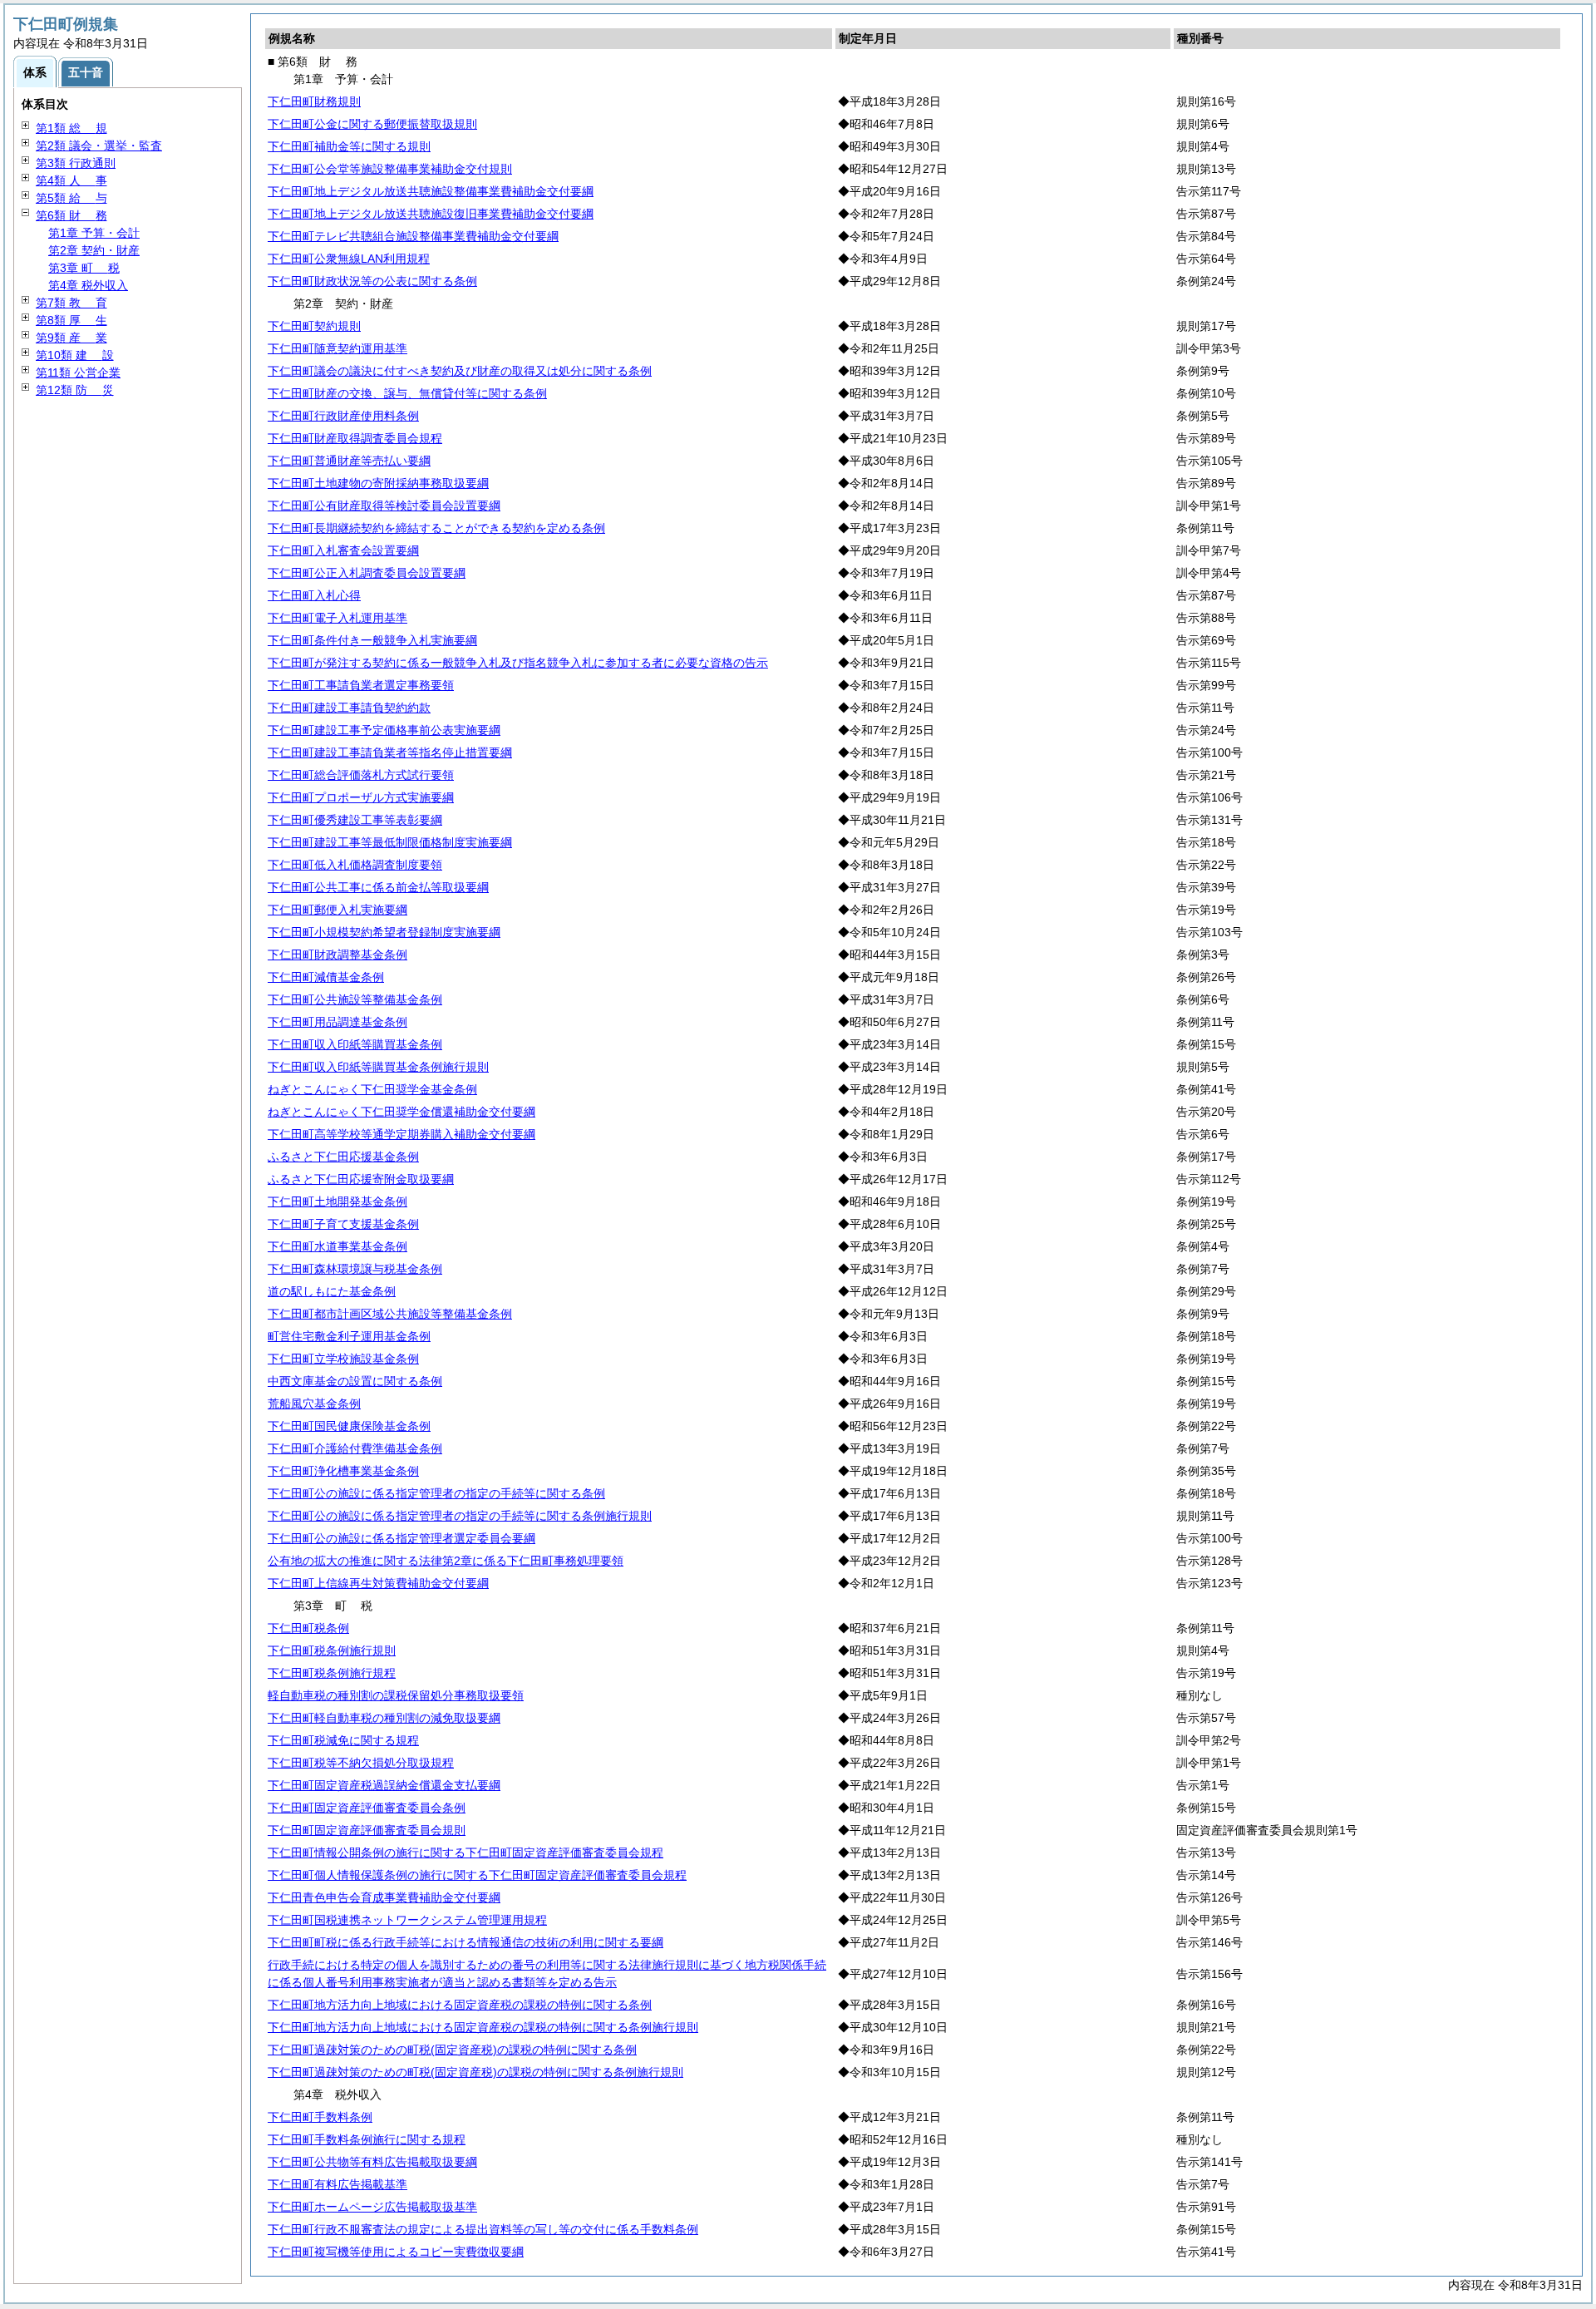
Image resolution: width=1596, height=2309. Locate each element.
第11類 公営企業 (78, 372)
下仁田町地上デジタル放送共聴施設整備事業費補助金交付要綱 (431, 191)
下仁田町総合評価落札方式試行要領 (361, 775)
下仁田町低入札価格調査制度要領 (355, 865)
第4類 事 (71, 180)
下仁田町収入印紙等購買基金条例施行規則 (378, 1067)
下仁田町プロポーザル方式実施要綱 (361, 797)
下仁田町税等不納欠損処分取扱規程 (361, 1763)
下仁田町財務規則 (314, 101)
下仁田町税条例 (308, 1628)
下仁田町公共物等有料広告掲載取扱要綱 (372, 2162)
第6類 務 (71, 215)
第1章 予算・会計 (94, 233)
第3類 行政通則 (76, 163)
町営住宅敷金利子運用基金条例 (349, 1336)
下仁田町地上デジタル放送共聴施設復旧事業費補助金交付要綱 (431, 214)
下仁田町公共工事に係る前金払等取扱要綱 (378, 887)
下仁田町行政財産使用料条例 (343, 416)
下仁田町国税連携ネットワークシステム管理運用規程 (407, 1920)
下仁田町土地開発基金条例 (337, 1201)
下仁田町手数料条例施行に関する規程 (367, 2139)
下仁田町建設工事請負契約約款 (349, 708)
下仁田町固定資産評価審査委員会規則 (367, 1830)
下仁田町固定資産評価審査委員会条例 (367, 1808)
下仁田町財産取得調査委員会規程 (355, 438)
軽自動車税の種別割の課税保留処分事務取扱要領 (396, 1695)
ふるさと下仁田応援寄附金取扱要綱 (361, 1179)
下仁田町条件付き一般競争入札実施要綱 (372, 640)
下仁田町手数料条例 (320, 2117)
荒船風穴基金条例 (314, 1404)
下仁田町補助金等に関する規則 (349, 146)
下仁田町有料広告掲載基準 (337, 2184)
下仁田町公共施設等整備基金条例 (355, 999)
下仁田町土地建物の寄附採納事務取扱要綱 (378, 483)
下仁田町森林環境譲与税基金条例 (355, 1269)
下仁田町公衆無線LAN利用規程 (349, 259)
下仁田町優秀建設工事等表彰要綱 (355, 820)
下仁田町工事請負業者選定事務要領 (361, 685)
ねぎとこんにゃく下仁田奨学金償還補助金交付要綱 (401, 1112)
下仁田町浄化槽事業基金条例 (343, 1471)
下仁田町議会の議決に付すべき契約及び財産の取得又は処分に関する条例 (460, 371)
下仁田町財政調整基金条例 (337, 955)
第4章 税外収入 (88, 285)
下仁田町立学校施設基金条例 (343, 1359)
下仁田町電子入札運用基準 (337, 618)
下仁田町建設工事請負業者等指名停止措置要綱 (390, 752)
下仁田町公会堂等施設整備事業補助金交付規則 (390, 169)
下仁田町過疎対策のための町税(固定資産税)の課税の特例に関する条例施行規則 (475, 2072)
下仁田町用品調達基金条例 (337, 1022)
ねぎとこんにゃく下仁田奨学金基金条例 (372, 1089)
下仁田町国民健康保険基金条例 (349, 1426)
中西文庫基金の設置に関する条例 (355, 1381)
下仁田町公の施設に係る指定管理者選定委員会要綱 (401, 1538)
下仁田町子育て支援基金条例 (343, 1224)
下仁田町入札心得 (314, 595)
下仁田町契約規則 (314, 326)
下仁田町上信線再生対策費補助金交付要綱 (378, 1583)
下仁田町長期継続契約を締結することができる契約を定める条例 (436, 528)
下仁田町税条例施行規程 (332, 1673)
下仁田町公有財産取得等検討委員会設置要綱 (384, 506)
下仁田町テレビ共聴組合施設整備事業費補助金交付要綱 (413, 236)
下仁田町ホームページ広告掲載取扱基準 (372, 2207)
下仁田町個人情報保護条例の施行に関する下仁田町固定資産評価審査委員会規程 (477, 1875)
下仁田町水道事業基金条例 (337, 1246)
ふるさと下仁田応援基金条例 (343, 1157)
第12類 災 (75, 390)
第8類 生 (71, 320)
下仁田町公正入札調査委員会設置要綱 (367, 573)
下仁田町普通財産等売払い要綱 (349, 461)
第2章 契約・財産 (94, 250)
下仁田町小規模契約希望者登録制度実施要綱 (384, 932)
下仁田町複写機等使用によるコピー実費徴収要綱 (396, 2252)
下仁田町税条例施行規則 (332, 1650)
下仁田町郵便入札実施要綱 (337, 910)
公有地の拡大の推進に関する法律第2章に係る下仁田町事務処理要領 (446, 1561)
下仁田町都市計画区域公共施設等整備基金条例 (390, 1314)
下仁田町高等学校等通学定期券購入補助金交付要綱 (401, 1134)
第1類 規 (71, 128)
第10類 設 (75, 355)
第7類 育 (71, 303)
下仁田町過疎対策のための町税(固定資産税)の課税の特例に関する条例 (452, 2050)
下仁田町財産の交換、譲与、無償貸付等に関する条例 (407, 393)
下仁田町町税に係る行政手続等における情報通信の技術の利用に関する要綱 (465, 1942)
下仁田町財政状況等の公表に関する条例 (372, 281)
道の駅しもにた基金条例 (332, 1291)
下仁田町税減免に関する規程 (343, 1740)
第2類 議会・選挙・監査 (99, 146)
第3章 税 (84, 268)
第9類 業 (71, 338)
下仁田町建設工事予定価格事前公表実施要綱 (384, 730)
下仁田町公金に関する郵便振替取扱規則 (372, 124)
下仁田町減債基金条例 (326, 977)
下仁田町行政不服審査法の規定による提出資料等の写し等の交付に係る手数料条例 (483, 2229)
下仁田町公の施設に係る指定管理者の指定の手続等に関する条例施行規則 (460, 1516)
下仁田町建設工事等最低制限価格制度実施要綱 (390, 842)
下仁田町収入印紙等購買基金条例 (355, 1044)
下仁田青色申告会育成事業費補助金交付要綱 (384, 1897)
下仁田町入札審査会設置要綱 (343, 550)
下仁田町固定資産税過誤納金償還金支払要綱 (384, 1785)
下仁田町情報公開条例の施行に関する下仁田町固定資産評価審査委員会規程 (465, 1853)
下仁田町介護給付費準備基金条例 (355, 1448)
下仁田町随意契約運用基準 (337, 348)
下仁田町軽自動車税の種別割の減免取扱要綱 (384, 1718)
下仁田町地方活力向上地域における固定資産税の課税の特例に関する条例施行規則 (483, 2027)
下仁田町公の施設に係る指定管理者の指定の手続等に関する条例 (436, 1493)
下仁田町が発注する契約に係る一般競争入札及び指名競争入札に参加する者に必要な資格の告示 (518, 663)
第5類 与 (71, 198)
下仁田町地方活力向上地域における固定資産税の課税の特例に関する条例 (460, 2005)
